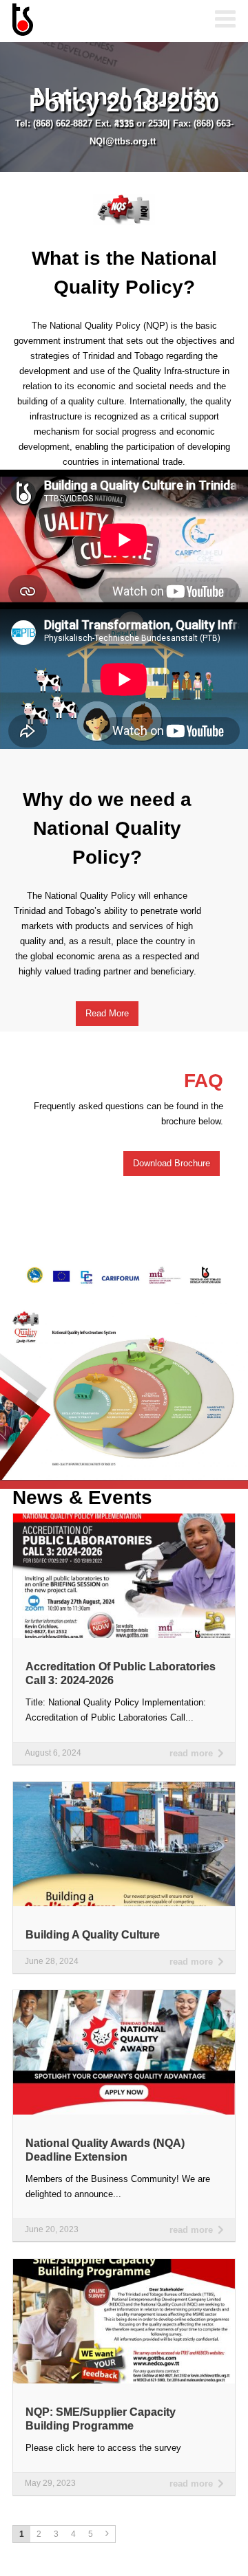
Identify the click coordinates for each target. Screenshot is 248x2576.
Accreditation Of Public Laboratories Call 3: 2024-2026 (121, 1673)
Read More (107, 1013)
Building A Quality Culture (93, 1935)
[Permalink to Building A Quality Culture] (124, 1786)
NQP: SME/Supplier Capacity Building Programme (101, 2419)
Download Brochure (172, 1163)
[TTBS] (81, 21)
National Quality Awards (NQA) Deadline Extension (105, 2150)
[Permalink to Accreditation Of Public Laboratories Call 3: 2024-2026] (124, 1518)
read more (191, 1753)
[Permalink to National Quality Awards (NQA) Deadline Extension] (124, 1995)
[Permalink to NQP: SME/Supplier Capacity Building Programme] (124, 2263)
